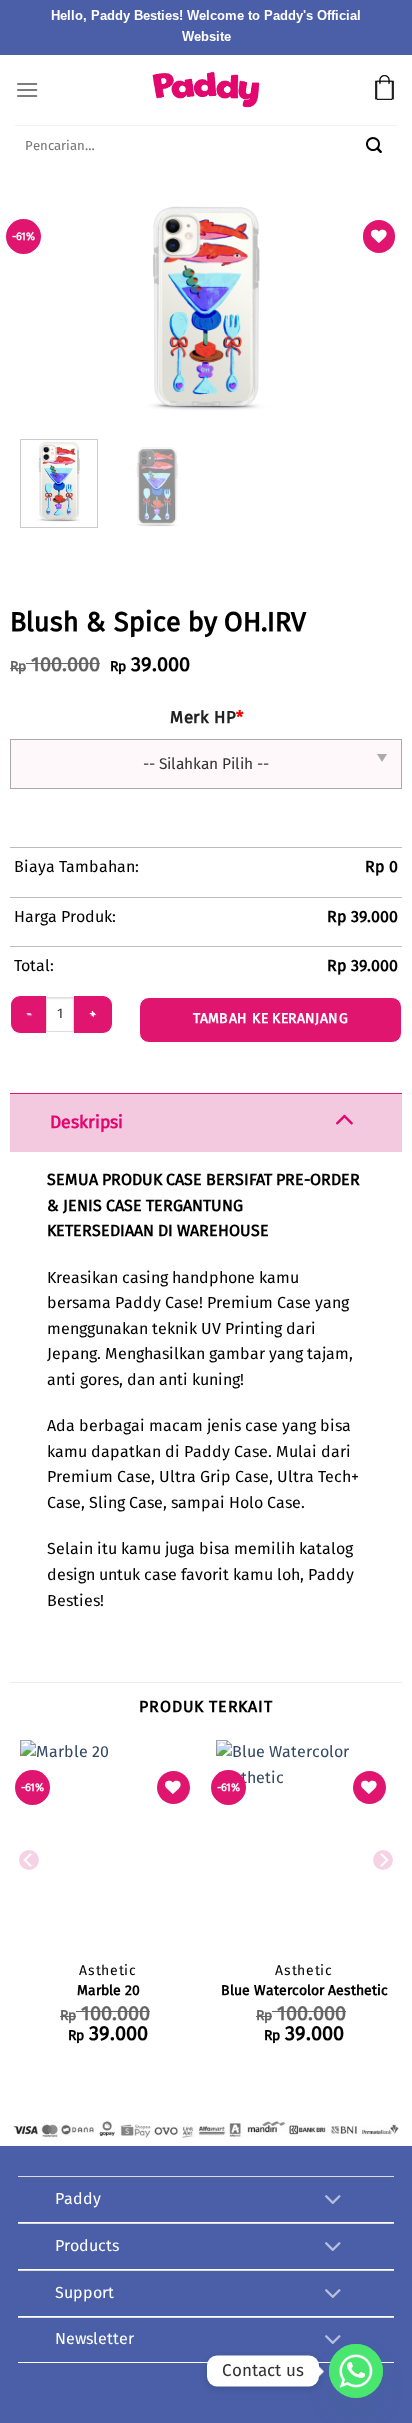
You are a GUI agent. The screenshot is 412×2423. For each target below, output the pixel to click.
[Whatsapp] (356, 2371)
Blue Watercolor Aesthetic (304, 1991)
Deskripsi (86, 1123)
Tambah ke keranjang (270, 1019)
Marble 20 (108, 1991)
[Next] (294, 306)
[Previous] (118, 306)
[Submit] (374, 148)
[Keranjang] (384, 90)
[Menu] (27, 89)
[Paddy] (206, 89)
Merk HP (206, 718)
